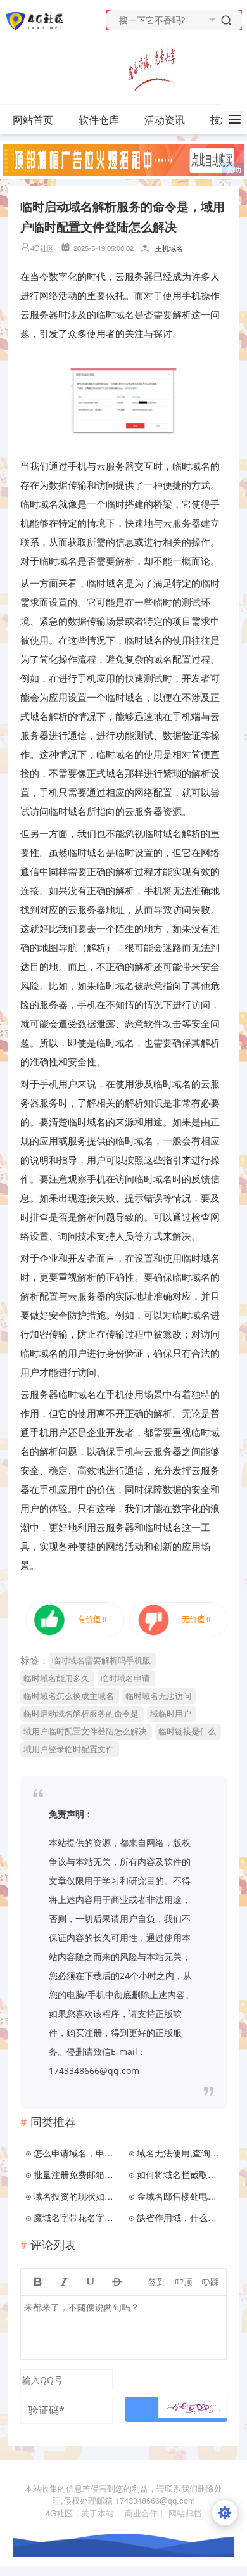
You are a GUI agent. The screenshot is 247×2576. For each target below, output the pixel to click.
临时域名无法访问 (158, 1695)
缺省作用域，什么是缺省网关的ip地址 (180, 2217)
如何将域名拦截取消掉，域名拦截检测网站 (180, 2174)
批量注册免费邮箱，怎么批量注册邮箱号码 (77, 2174)
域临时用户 (171, 1713)
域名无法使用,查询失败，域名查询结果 (180, 2153)
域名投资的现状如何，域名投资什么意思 (77, 2196)
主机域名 (169, 248)
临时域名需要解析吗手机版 (101, 1660)
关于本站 (98, 2513)
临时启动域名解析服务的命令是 (81, 1713)
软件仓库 (99, 119)
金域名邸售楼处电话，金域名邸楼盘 (180, 2196)
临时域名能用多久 (56, 1678)
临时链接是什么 (187, 1731)
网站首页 (33, 119)
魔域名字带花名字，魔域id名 (77, 2217)
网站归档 (185, 2513)
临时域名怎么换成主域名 (69, 1695)
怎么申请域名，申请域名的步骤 (77, 2153)
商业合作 (141, 2513)
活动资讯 (165, 119)
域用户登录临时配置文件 (69, 1749)
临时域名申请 (125, 1678)
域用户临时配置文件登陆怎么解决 (85, 1731)
